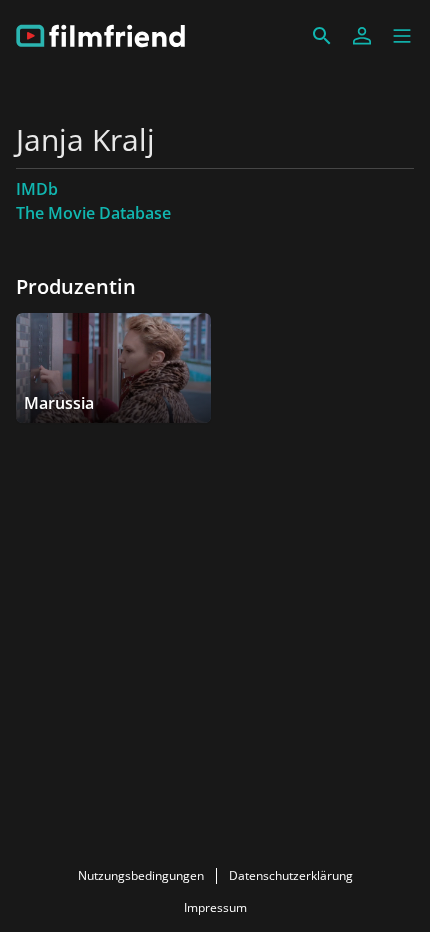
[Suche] (322, 36)
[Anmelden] (362, 36)
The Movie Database (93, 213)
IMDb (37, 189)
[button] (402, 36)
